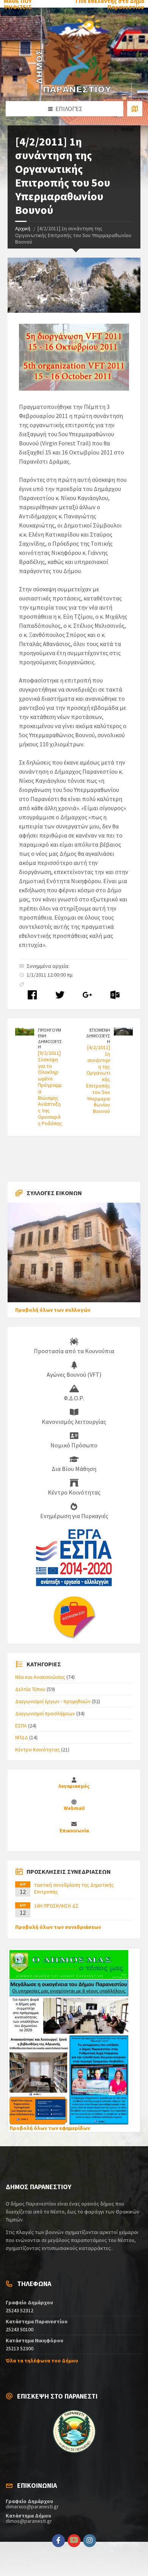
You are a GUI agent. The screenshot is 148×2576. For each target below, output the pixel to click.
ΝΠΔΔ (22, 1737)
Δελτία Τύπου (30, 1689)
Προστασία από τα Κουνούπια (74, 1351)
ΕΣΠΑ (21, 1726)
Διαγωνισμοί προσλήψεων (45, 1713)
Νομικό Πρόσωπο (74, 1445)
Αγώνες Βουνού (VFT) (74, 1374)
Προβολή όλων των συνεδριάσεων (58, 1927)
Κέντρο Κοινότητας (74, 1492)
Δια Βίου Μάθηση (74, 1469)
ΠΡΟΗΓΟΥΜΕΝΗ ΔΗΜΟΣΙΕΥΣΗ (50, 1038)
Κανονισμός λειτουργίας (74, 1422)
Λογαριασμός (74, 1786)
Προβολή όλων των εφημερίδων (50, 2128)
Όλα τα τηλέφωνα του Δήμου (42, 2361)
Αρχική (23, 228)
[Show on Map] (135, 109)
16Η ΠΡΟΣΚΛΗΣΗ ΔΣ (56, 1906)
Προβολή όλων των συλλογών (53, 1310)
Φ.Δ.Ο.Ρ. (74, 1398)
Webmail (74, 1808)
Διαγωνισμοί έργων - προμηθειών (53, 1701)
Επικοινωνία (74, 1831)
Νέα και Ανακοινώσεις (40, 1677)
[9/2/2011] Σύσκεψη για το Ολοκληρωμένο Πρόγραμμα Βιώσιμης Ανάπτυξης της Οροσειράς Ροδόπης (50, 1088)
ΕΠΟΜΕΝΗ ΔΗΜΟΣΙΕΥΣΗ (98, 1035)
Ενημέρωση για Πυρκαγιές (74, 1516)
